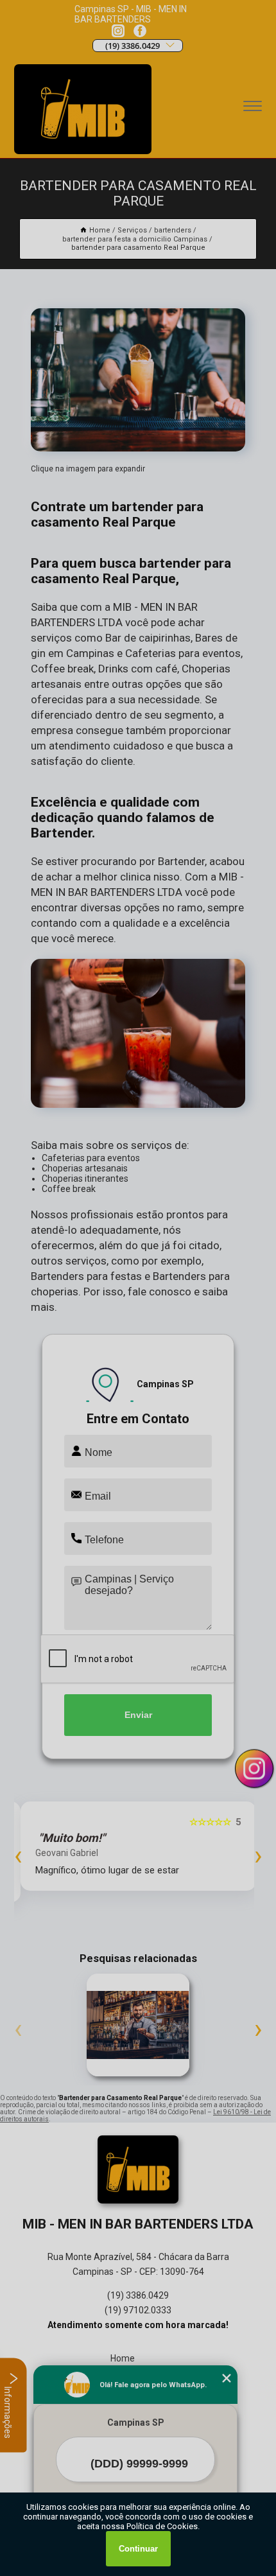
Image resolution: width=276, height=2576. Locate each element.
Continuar (138, 2549)
